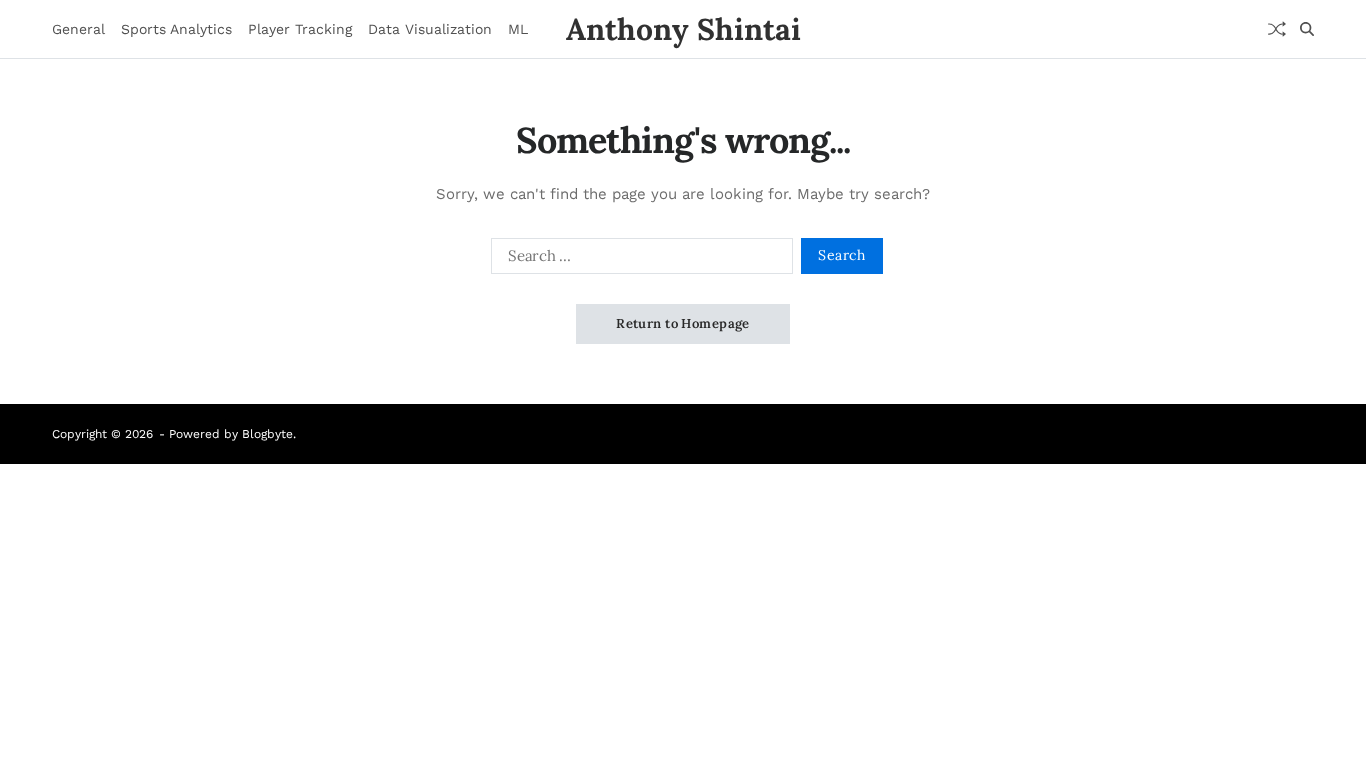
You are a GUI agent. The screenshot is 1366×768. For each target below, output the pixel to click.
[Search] (1307, 29)
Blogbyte (267, 434)
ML (518, 29)
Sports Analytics (176, 29)
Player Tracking (300, 29)
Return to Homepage (683, 323)
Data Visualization (430, 29)
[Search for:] (638, 260)
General (78, 29)
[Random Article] (1277, 29)
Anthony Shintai (683, 29)
